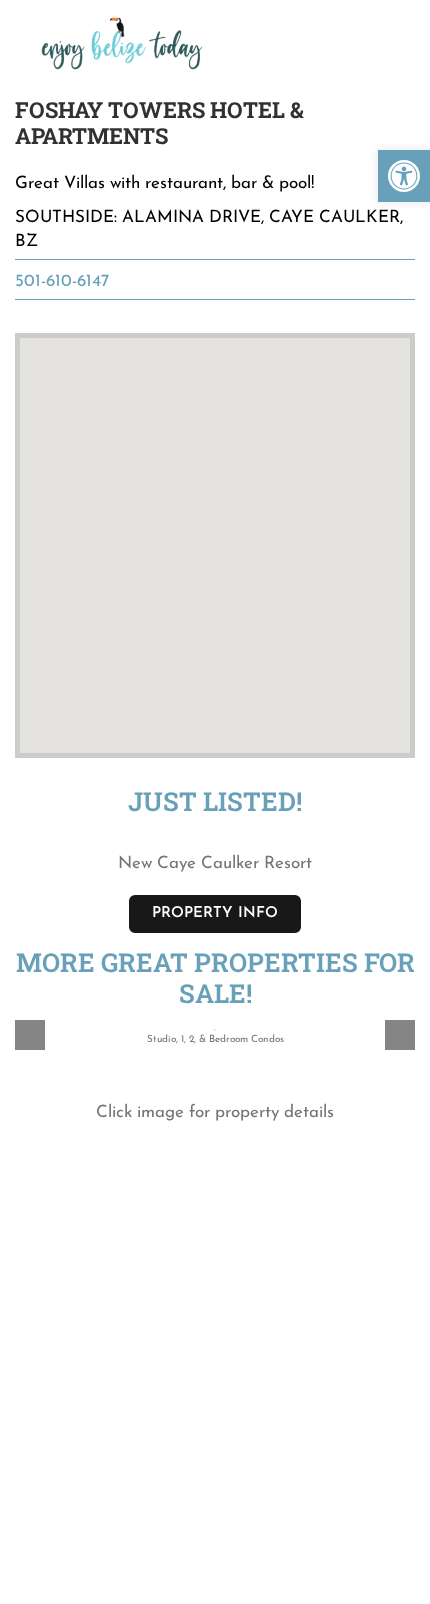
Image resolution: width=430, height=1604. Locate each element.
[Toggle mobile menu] (392, 29)
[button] (404, 176)
